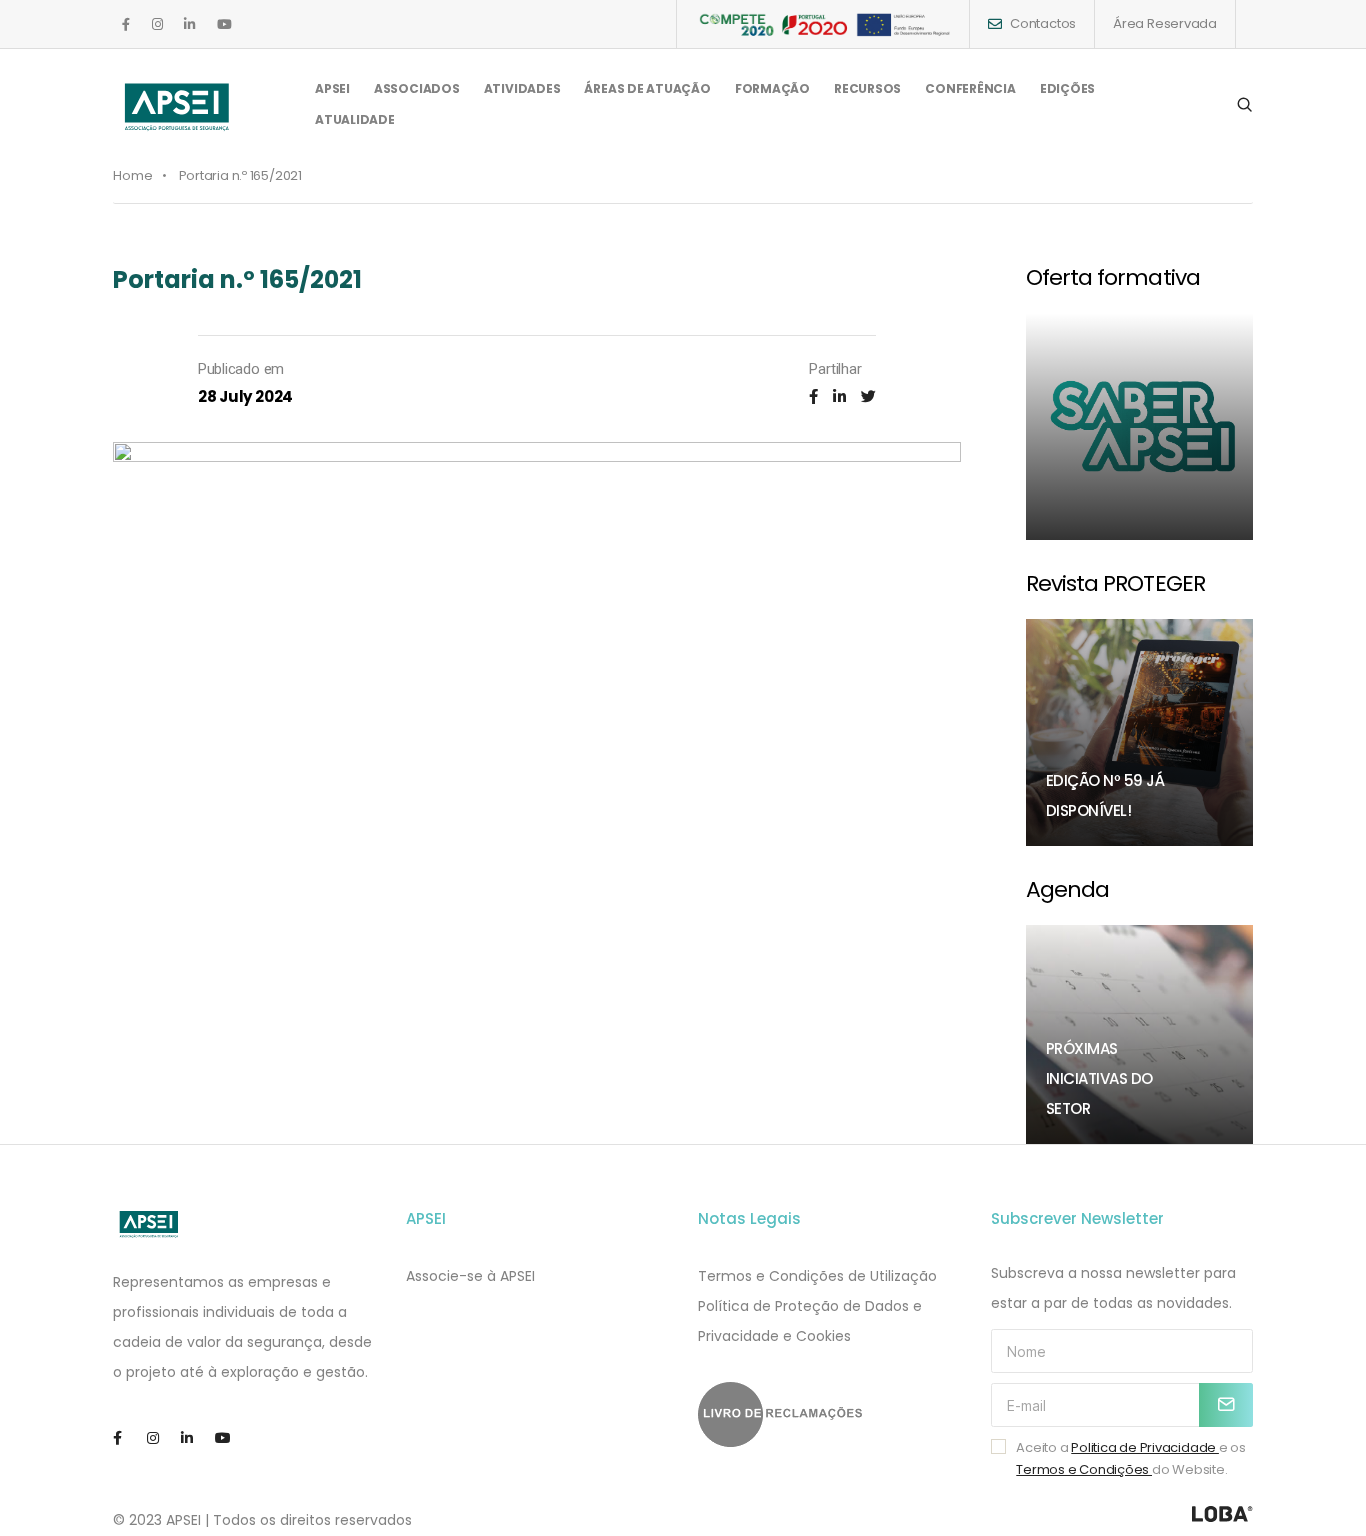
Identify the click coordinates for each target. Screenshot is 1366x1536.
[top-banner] (823, 24)
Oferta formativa (1113, 277)
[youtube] (224, 24)
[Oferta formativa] (1140, 427)
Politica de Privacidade (1145, 1447)
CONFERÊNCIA (970, 88)
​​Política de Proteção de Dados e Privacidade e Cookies (810, 1321)
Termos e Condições (1084, 1469)
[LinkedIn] (839, 396)
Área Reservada (1165, 23)
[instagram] (157, 24)
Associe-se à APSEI (470, 1276)
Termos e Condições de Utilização (817, 1276)
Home (133, 175)
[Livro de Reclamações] (829, 1414)
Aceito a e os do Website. (1131, 1458)
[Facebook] (813, 396)
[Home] (149, 1224)
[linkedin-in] (189, 24)
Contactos (1043, 23)
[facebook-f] (126, 24)
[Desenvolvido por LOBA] (1222, 1514)
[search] (1244, 105)
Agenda (1068, 889)
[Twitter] (868, 396)
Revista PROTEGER (1115, 583)
